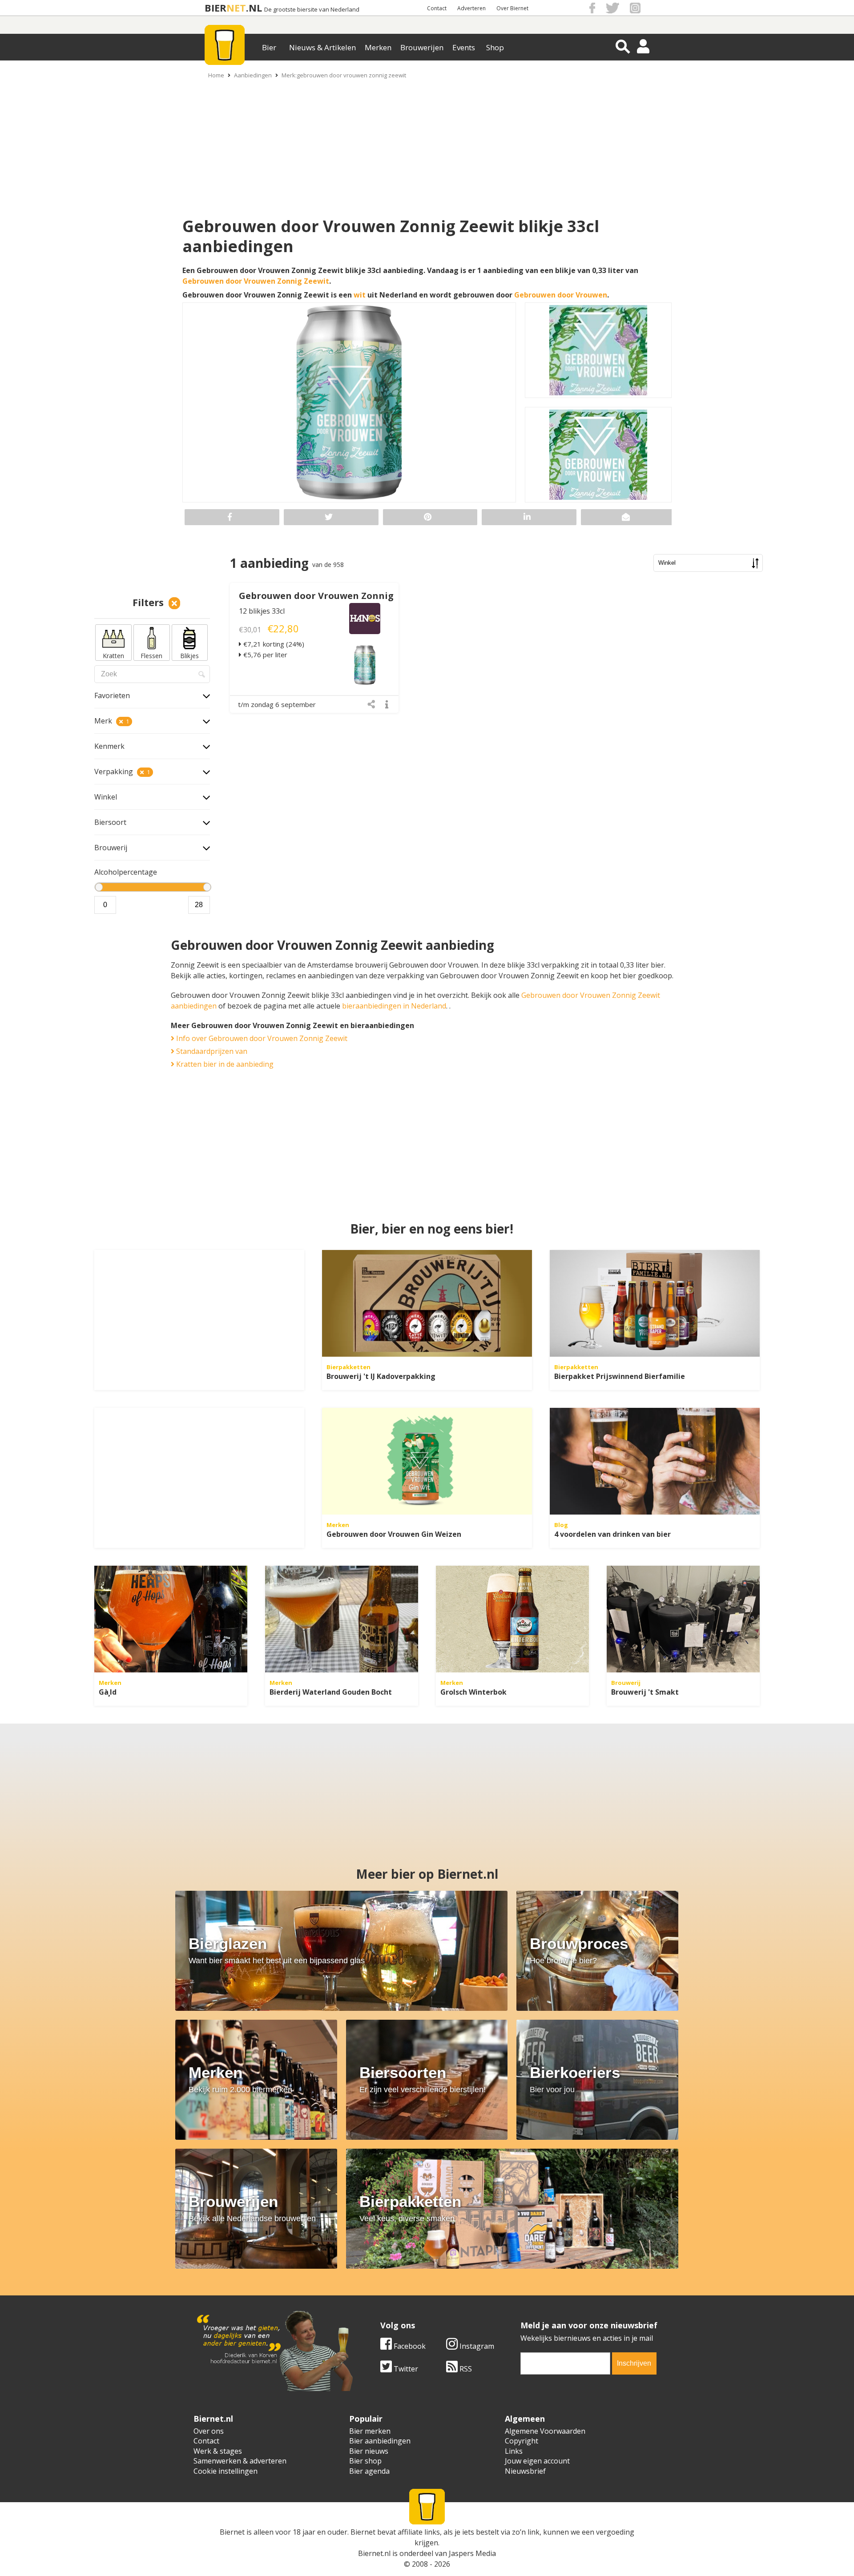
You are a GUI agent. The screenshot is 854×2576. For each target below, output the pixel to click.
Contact (437, 8)
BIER (216, 8)
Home (216, 75)
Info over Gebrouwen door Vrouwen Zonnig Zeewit (261, 1038)
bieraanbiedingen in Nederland (394, 1006)
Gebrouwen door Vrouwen (561, 295)
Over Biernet (512, 8)
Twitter (405, 2369)
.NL (254, 8)
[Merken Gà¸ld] (171, 1619)
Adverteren (471, 8)
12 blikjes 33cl (262, 611)
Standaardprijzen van (211, 1051)
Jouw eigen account (537, 2461)
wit (360, 295)
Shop (495, 47)
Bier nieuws (369, 2451)
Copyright (522, 2441)
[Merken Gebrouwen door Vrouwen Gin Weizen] (427, 1461)
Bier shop (365, 2461)
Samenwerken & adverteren (240, 2461)
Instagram (476, 2346)
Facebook (409, 2346)
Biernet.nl (374, 2553)
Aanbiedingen (253, 75)
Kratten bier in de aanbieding (224, 1064)
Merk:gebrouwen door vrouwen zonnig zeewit (344, 75)
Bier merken (370, 2431)
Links (514, 2451)
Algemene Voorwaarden (545, 2431)
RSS (465, 2369)
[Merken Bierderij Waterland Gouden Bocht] (342, 1619)
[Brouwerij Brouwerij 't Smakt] (683, 1619)
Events (464, 47)
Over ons (209, 2431)
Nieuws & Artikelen (322, 47)
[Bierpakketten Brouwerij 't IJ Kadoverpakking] (427, 1303)
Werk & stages (218, 2451)
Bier (269, 47)
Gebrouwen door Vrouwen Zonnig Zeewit (256, 281)
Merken (378, 47)
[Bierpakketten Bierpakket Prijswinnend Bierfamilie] (655, 1303)
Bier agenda (369, 2471)
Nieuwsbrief (525, 2471)
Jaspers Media (472, 2553)
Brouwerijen (422, 47)
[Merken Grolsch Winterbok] (512, 1619)
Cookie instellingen (226, 2471)
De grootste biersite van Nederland (312, 10)
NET (236, 8)
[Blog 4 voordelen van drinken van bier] (655, 1461)
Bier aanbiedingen (380, 2441)
